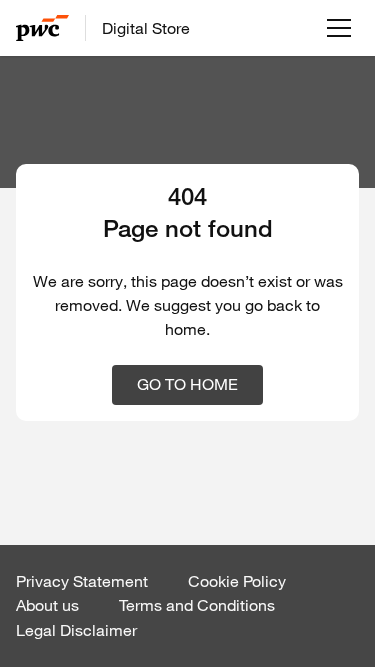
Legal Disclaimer (76, 630)
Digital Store (146, 28)
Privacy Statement (82, 581)
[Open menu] (339, 28)
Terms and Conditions (197, 605)
